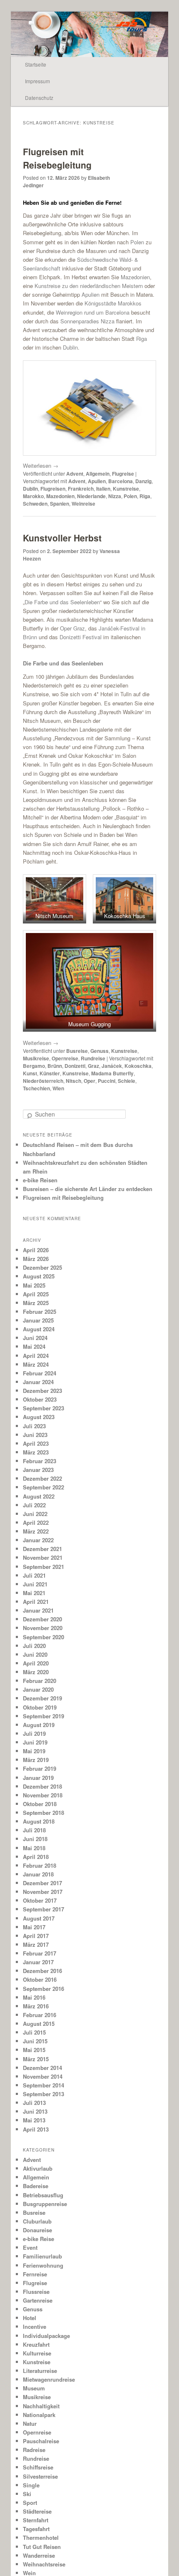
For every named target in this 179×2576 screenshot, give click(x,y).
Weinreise (83, 504)
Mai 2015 (34, 2050)
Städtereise (37, 2511)
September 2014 (44, 2085)
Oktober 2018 (40, 1804)
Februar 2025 (40, 1312)
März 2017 (36, 1944)
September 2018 (44, 1813)
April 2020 (36, 1663)
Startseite (36, 64)
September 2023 (44, 1408)
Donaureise (37, 2230)
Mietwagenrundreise (49, 2379)
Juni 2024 (35, 1338)
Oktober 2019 (40, 1707)
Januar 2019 (38, 1778)
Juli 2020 (34, 1646)
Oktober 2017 (40, 1900)
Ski (27, 2494)
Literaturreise (40, 2371)
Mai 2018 (34, 1848)
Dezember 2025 (42, 1267)
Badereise (36, 2186)
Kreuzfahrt (36, 2344)
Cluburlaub (37, 2221)
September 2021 (44, 1567)
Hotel (30, 2318)
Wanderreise (39, 2555)
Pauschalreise (41, 2441)
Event (30, 2247)
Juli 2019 (34, 1733)
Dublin (70, 347)
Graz (93, 1066)
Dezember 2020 (42, 1619)
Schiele (127, 1081)
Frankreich (81, 489)
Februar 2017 (40, 1953)
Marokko (33, 496)
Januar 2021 (38, 1610)
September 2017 (44, 1909)
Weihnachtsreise (44, 2564)
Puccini (107, 1081)
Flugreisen (53, 489)
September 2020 (44, 1637)
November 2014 (43, 2076)
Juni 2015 (35, 2041)
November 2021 (43, 1557)
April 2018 (36, 1857)
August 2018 (39, 1821)
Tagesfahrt (36, 2529)
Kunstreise (126, 489)
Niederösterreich (43, 1081)
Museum (34, 2388)
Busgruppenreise (45, 2204)
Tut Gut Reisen (42, 2547)
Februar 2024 (40, 1373)
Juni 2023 (35, 1435)
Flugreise (123, 474)
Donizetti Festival (81, 637)
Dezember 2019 (42, 1698)
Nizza (115, 496)
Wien (58, 1088)
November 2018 (43, 1795)
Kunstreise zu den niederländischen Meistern (89, 286)
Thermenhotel (41, 2538)
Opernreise (65, 1058)
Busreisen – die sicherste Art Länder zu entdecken (88, 1189)
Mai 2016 (34, 1997)
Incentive (35, 2327)
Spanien (60, 504)
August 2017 (39, 1918)
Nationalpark (39, 2415)
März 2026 (36, 1259)
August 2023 (39, 1417)
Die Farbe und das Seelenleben (62, 602)
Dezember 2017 (42, 1883)
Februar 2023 (40, 1461)
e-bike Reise (39, 2239)
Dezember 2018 (42, 1786)
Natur (30, 2423)
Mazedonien (135, 277)
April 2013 (36, 2129)
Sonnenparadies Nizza (87, 321)
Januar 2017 (38, 1962)
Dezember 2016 (42, 1971)
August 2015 (39, 2024)
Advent (75, 474)
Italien (103, 489)
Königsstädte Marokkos (113, 303)
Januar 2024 (38, 1382)
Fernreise (35, 2274)
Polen (137, 242)
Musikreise (36, 1058)
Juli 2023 (34, 1426)
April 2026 (36, 1250)
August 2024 (39, 1329)
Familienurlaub (42, 2256)
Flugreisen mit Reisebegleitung (57, 158)
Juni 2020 (35, 1654)
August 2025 (39, 1276)
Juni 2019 (35, 1742)
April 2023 (36, 1443)
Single (31, 2485)
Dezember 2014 (42, 2068)
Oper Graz (72, 628)
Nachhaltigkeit (41, 2406)
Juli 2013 (34, 2103)
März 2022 (36, 1531)
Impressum (37, 81)
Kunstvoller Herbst (62, 538)
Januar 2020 (38, 1689)
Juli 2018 (34, 1830)
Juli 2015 (34, 2032)
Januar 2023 (38, 1470)
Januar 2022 (38, 1540)
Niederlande (91, 496)
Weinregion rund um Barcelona (93, 312)
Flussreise (36, 2292)
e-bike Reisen (40, 1180)
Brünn (55, 1066)
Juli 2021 (34, 1575)
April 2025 (36, 1294)
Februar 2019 (40, 1768)
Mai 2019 (34, 1751)
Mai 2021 (34, 1593)
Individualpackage (46, 2336)
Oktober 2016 (40, 1979)
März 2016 (36, 2006)
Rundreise (93, 1058)
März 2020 (36, 1672)
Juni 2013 (35, 2111)
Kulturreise (37, 2353)
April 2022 (36, 1523)
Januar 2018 (38, 1874)
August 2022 (39, 1496)
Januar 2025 (38, 1320)
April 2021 (36, 1602)
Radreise (34, 2450)
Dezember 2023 (42, 1391)
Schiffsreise (38, 2467)
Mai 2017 (34, 1927)
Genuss (99, 1051)
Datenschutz (39, 98)
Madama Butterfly (112, 1073)
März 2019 (36, 1760)
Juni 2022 (35, 1514)
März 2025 (36, 1303)
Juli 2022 (34, 1505)
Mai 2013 (34, 2120)
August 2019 (39, 1725)
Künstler (50, 1073)
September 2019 (44, 1716)
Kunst (30, 1073)
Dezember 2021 (42, 1549)
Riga (142, 339)
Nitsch (73, 1081)
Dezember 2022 (42, 1478)
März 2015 (36, 2059)
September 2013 (44, 2094)
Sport (30, 2503)
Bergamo (34, 1066)
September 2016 (44, 1989)
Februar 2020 (40, 1681)
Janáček (112, 1066)
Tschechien (36, 1088)
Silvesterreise (40, 2476)
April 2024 (36, 1356)
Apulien (91, 294)
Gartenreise (38, 2300)
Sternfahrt (36, 2520)
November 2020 (43, 1628)
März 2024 (36, 1364)
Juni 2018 (35, 1839)
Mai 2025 (34, 1285)
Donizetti (75, 1066)
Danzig (143, 481)
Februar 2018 (40, 1865)
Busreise (77, 1051)
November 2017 (43, 1892)
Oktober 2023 (40, 1399)
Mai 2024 (34, 1346)
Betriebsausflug (43, 2195)
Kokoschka (138, 1066)
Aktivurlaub (38, 2168)
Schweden (35, 504)
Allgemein (98, 474)
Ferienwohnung (43, 2265)
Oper (89, 1081)
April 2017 (36, 1936)
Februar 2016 (40, 2015)
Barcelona (121, 481)
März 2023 (36, 1452)
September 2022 (44, 1487)
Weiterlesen (41, 465)
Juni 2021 (35, 1584)
